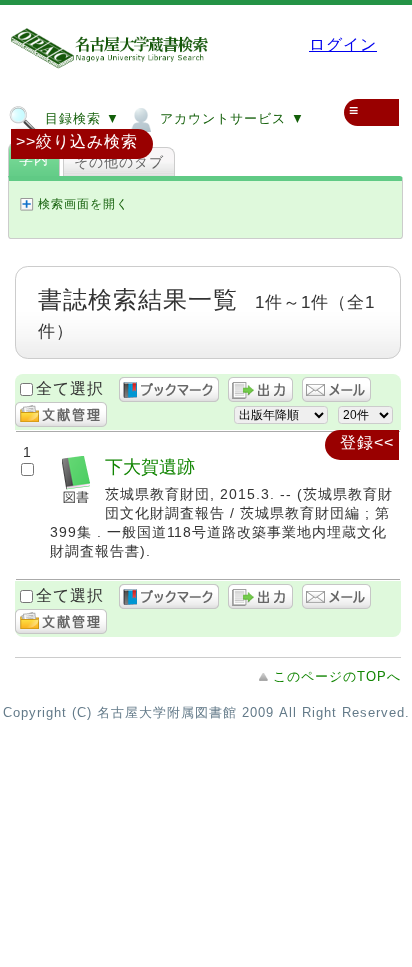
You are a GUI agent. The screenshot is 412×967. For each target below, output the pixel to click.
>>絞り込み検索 (77, 141)
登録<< (367, 442)
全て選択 (70, 388)
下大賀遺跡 (150, 466)
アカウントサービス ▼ (230, 118)
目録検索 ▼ (80, 118)
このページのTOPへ (337, 676)
